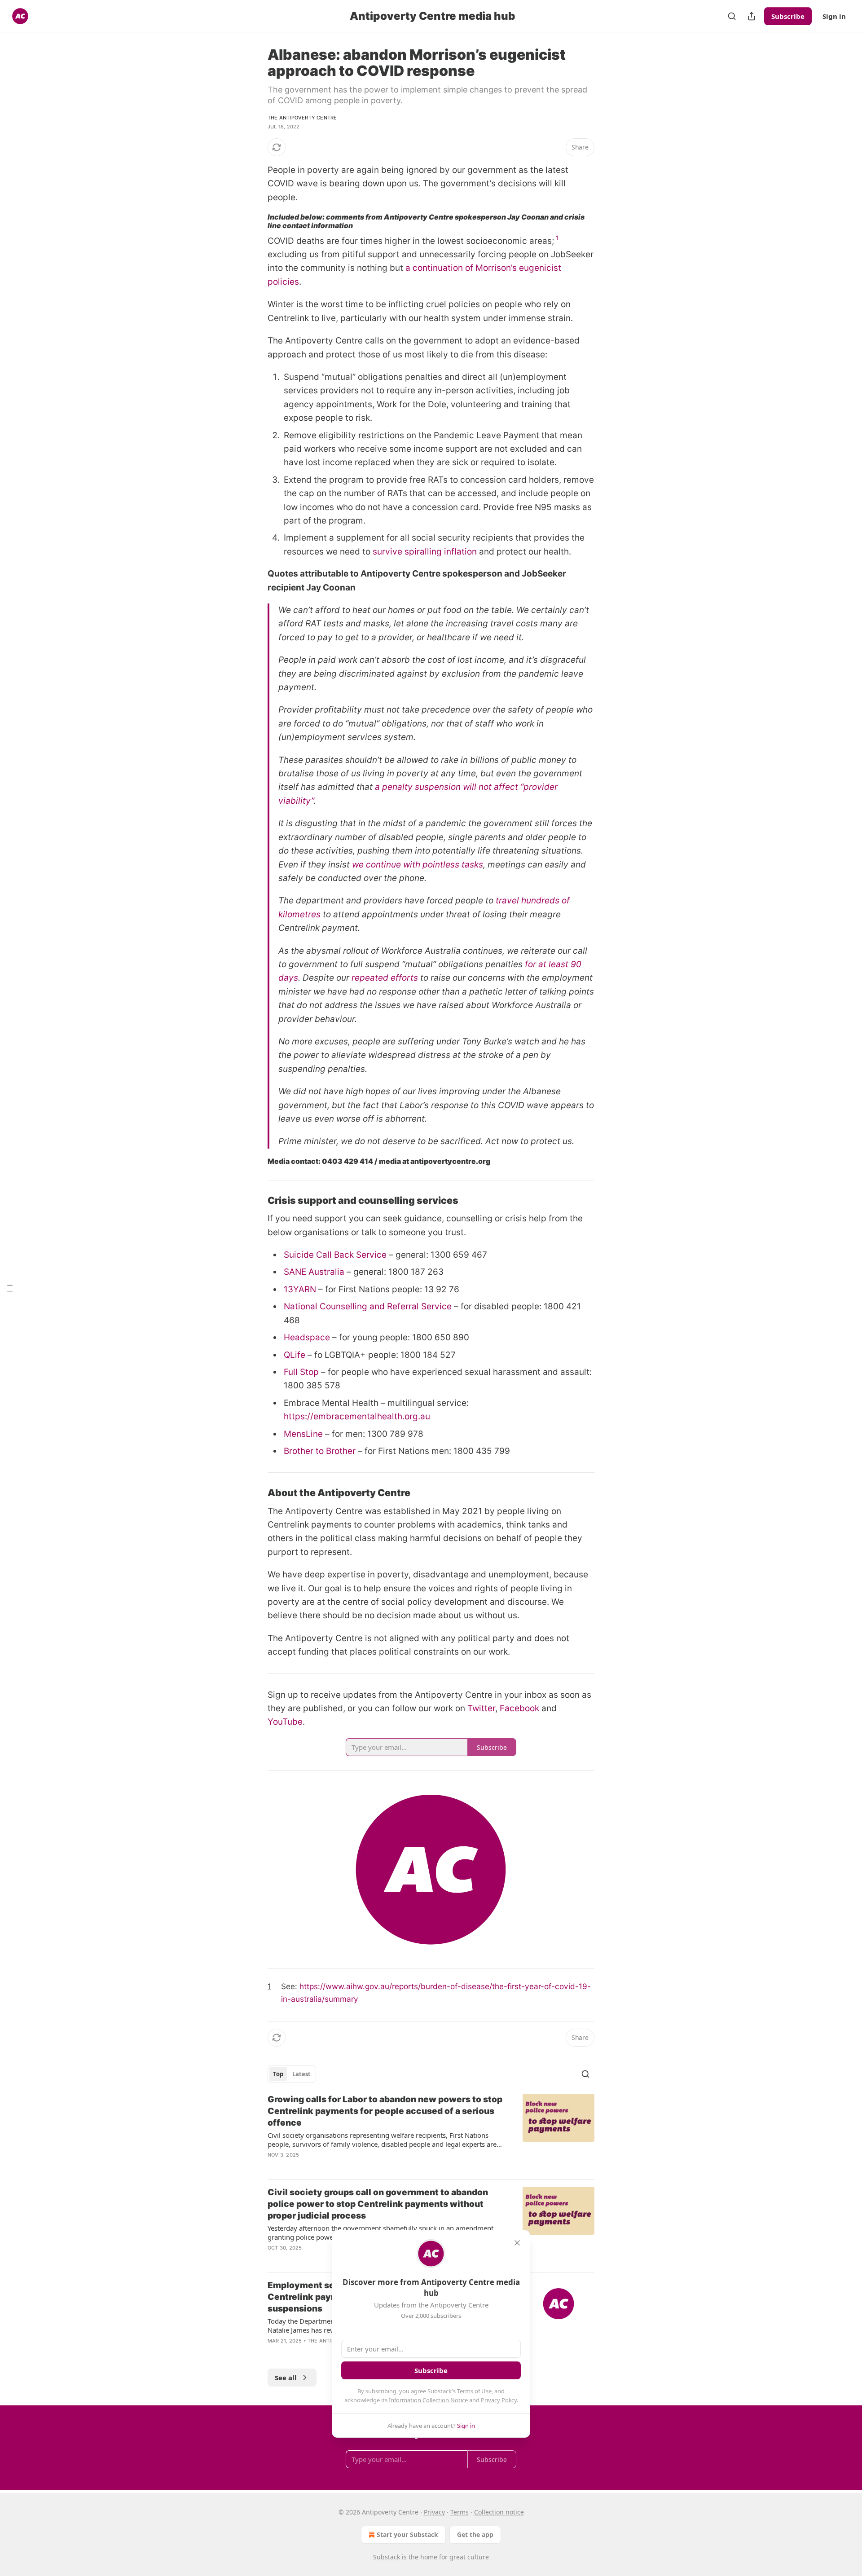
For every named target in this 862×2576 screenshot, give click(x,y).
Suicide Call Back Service (335, 1255)
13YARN (300, 1289)
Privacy (434, 2512)
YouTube (285, 1722)
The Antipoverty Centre (302, 118)
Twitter (481, 1708)
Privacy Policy (499, 2400)
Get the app (475, 2534)
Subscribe (788, 16)
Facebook (519, 1708)
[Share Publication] (752, 16)
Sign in (834, 16)
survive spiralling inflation (425, 552)
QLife (295, 1355)
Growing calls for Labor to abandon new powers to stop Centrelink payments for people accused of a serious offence (385, 2111)
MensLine (303, 1434)
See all (286, 2378)
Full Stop (301, 1372)
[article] (431, 2133)
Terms (460, 2512)
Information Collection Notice (428, 2400)
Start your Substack (407, 2534)
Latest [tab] (301, 2074)
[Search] (732, 16)
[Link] (255, 1201)
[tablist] (292, 2074)
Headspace (307, 1337)
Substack (387, 2557)
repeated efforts (385, 978)
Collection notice (499, 2512)
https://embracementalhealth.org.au (357, 1416)
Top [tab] (278, 2074)
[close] (517, 2243)
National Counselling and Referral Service (368, 1306)
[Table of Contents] (10, 1288)
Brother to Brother (320, 1451)
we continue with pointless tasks (418, 865)
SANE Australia (314, 1272)
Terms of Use (474, 2391)
